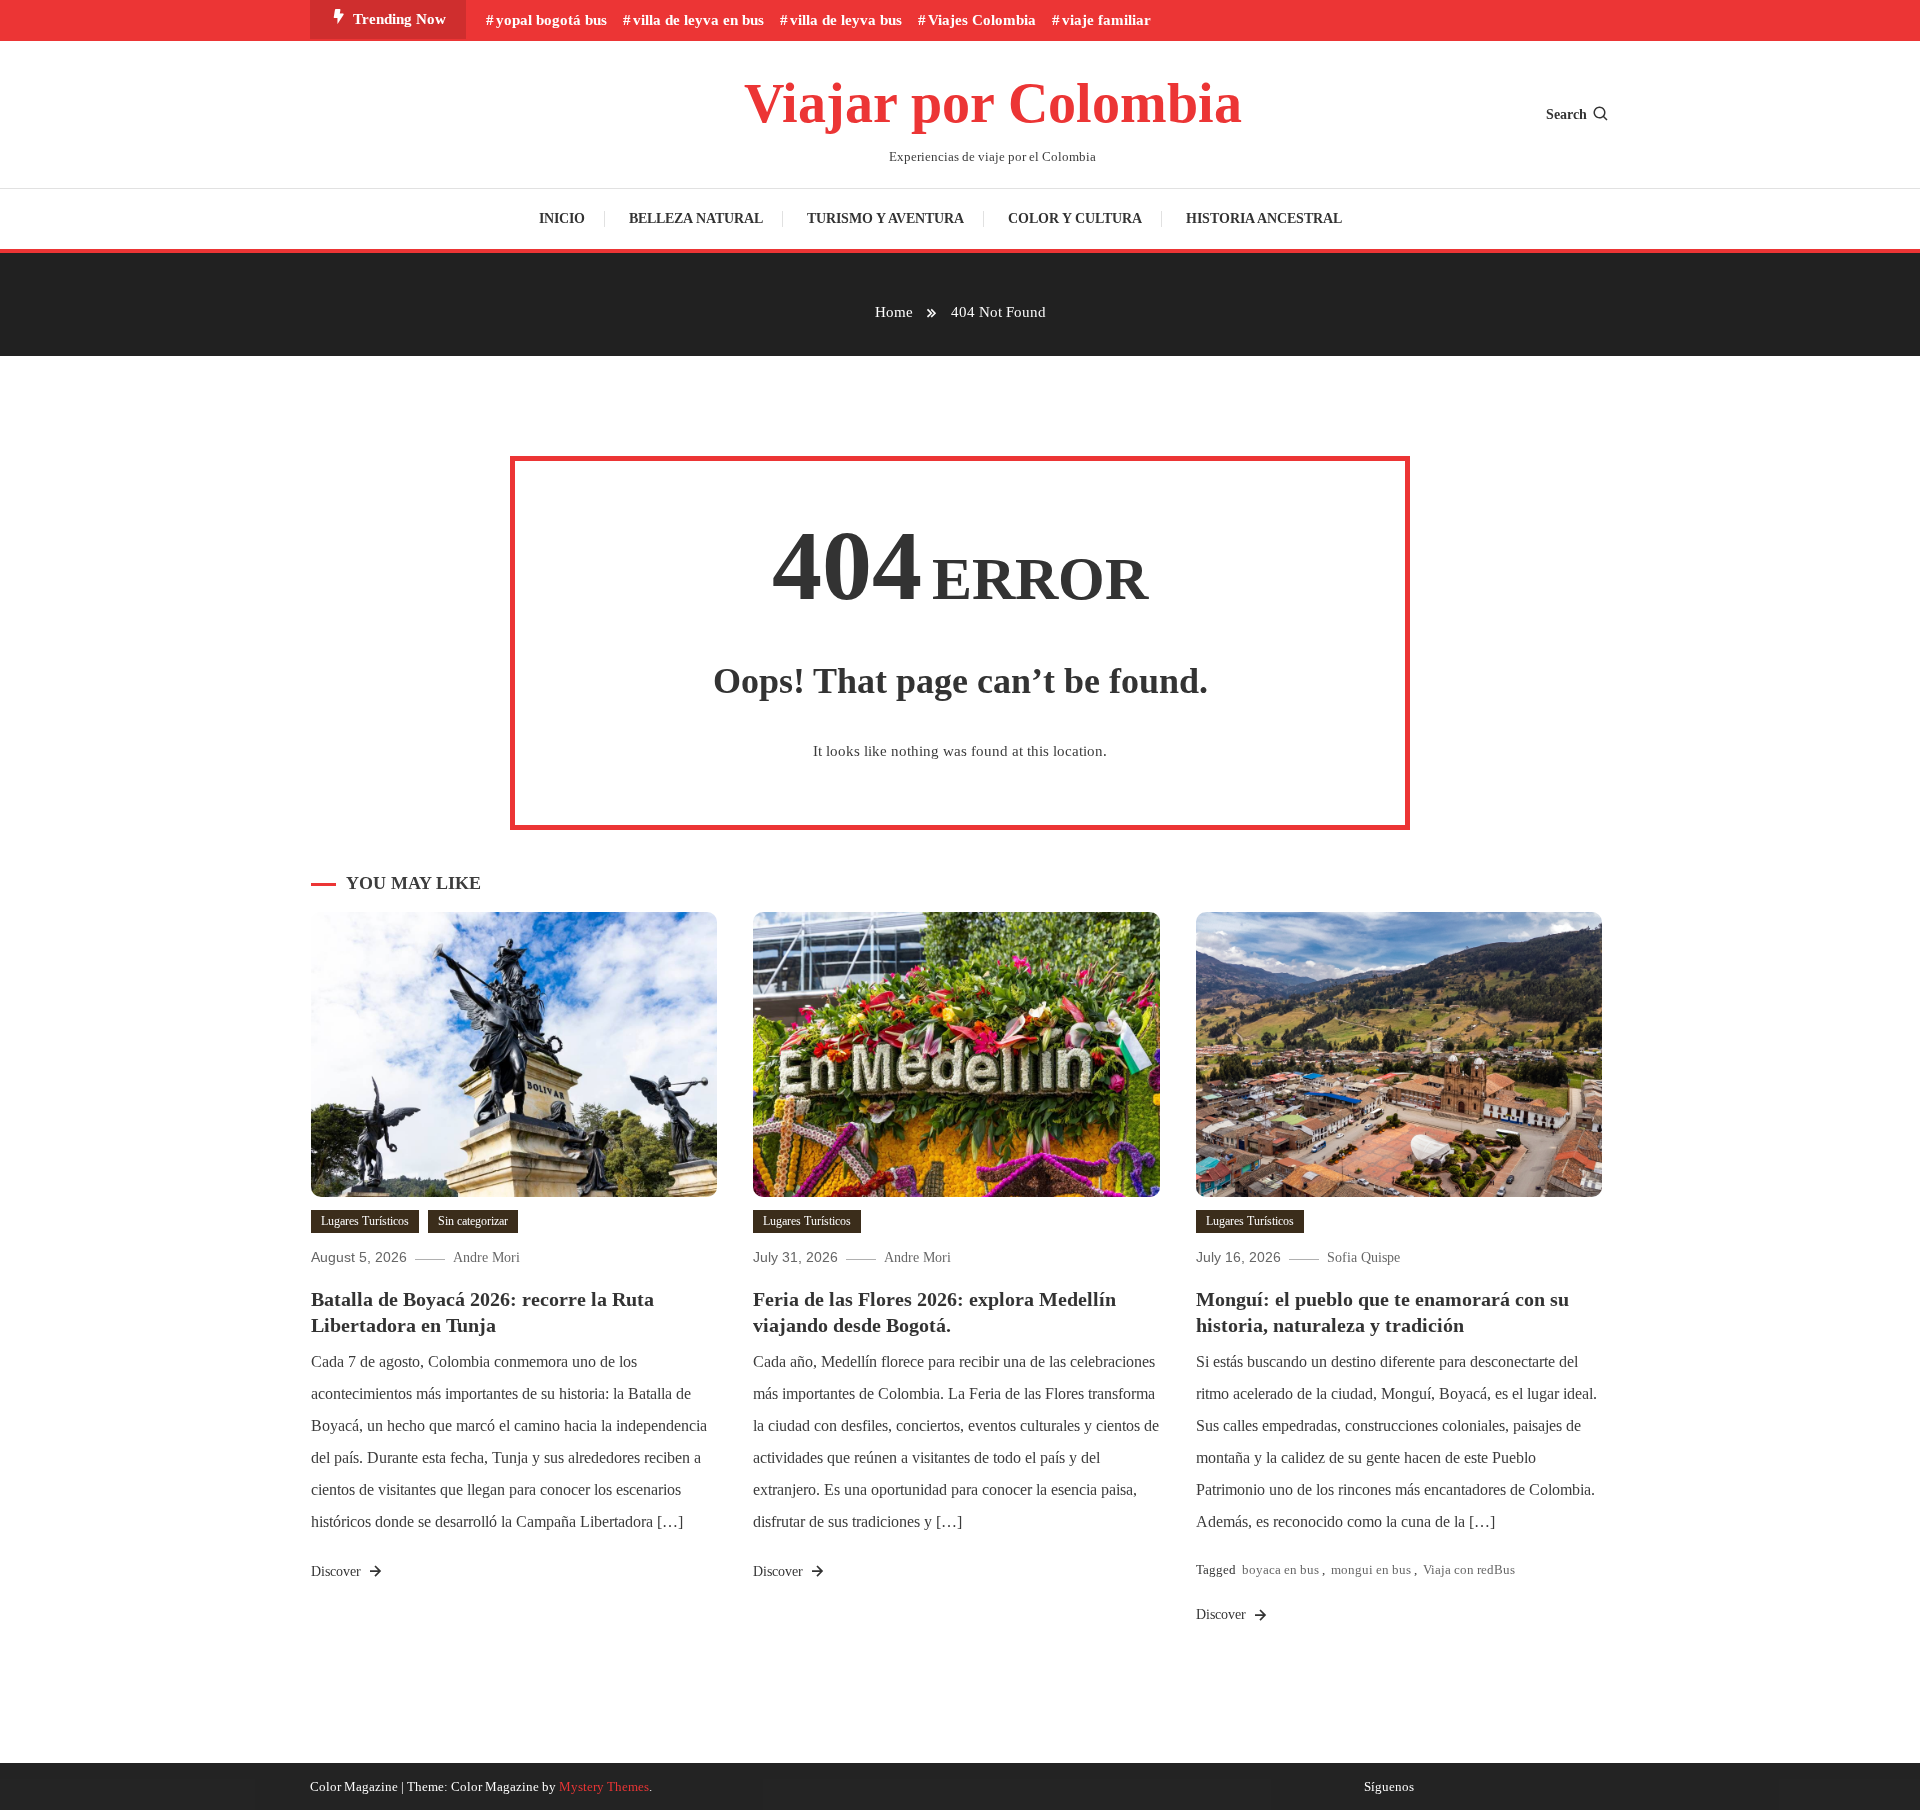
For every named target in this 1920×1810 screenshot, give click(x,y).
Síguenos (1389, 1787)
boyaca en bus (1280, 1569)
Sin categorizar (473, 1221)
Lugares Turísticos (365, 1221)
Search (1566, 114)
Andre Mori (486, 1257)
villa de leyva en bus (698, 20)
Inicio (562, 218)
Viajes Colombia (982, 20)
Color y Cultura (1075, 218)
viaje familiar (1106, 20)
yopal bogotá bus (551, 20)
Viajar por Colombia (993, 103)
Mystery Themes (604, 1786)
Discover (338, 1571)
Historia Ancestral (1264, 218)
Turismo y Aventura (885, 218)
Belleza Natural (696, 218)
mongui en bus (1371, 1569)
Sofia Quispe (1363, 1257)
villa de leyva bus (846, 20)
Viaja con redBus (1469, 1569)
